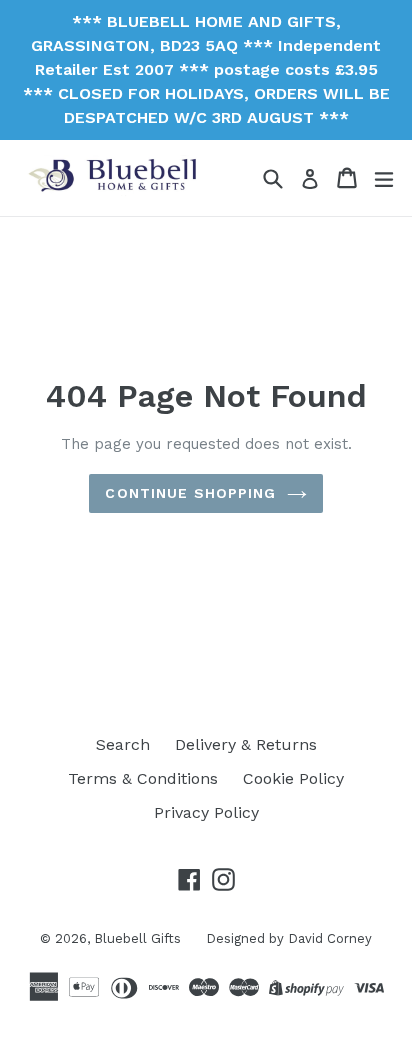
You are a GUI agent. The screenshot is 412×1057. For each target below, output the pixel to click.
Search (123, 744)
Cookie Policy (293, 778)
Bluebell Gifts (137, 938)
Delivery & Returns (246, 744)
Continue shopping (190, 493)
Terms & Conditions (143, 778)
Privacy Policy (206, 812)
